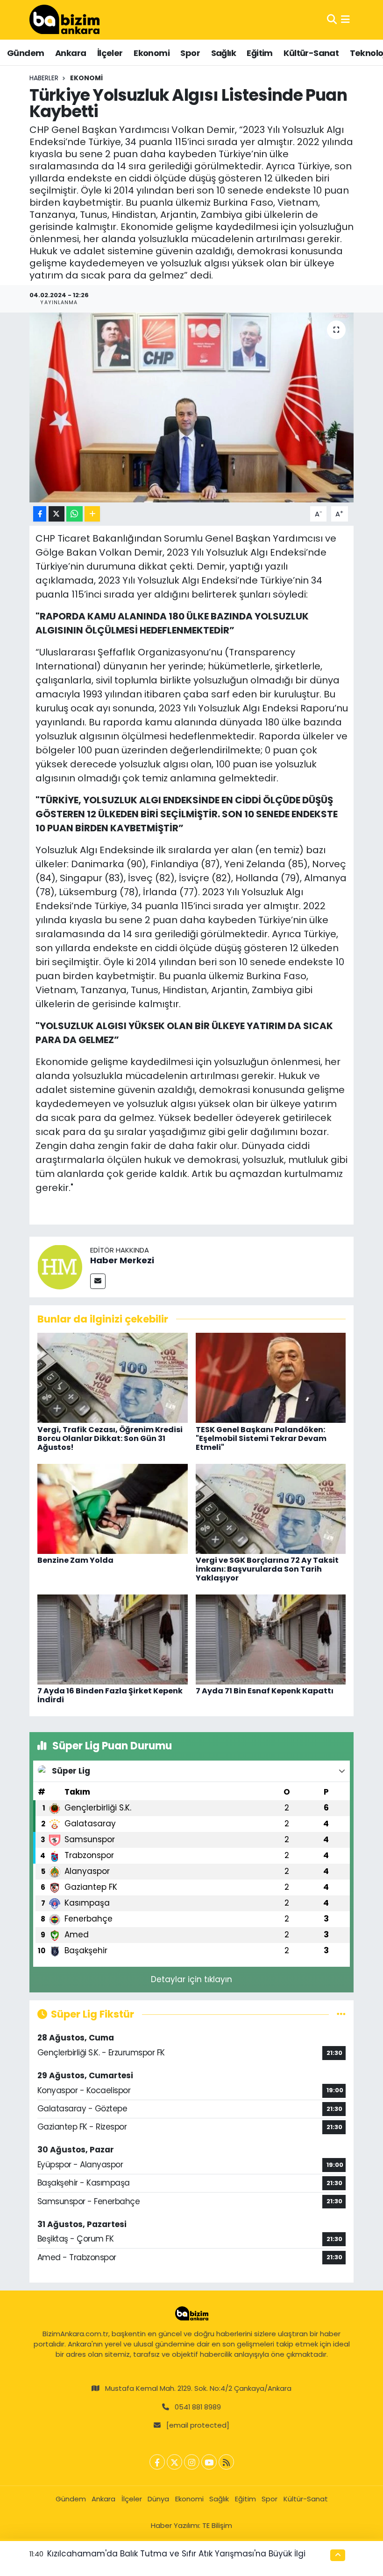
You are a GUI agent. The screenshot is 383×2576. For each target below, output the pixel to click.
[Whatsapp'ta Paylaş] (74, 514)
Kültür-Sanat (311, 53)
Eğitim (259, 53)
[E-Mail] (98, 1281)
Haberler (44, 78)
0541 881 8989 (198, 2407)
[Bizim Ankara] (64, 20)
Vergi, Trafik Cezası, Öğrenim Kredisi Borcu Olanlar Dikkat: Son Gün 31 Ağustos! (110, 1438)
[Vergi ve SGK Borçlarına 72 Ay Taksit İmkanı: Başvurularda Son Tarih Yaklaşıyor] (271, 1508)
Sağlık (223, 53)
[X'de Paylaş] (57, 514)
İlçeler (110, 53)
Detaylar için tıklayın (191, 1979)
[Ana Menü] (345, 20)
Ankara (71, 53)
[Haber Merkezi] (60, 1266)
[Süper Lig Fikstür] (341, 2014)
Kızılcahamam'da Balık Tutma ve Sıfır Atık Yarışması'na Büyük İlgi (176, 2554)
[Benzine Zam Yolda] (113, 1508)
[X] (174, 2462)
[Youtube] (209, 2462)
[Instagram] (192, 2462)
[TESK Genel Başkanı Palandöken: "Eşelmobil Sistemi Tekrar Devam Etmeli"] (271, 1377)
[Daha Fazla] (92, 514)
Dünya (158, 2499)
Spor (190, 53)
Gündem (25, 53)
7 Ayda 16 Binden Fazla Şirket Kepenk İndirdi (110, 1695)
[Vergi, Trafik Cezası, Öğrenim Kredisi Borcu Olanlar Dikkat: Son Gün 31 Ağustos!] (113, 1377)
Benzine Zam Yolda (75, 1560)
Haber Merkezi (122, 1260)
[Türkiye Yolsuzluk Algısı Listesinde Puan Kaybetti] (192, 407)
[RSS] (226, 2462)
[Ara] (332, 20)
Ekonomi (152, 53)
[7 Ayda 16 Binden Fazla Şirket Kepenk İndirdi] (113, 1639)
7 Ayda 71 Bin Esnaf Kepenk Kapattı (265, 1691)
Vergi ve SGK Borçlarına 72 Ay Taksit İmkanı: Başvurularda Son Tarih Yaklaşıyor (267, 1569)
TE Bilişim (217, 2525)
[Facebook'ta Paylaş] (40, 514)
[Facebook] (157, 2462)
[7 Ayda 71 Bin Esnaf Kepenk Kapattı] (271, 1639)
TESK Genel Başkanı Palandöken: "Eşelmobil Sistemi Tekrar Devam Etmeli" (261, 1438)
